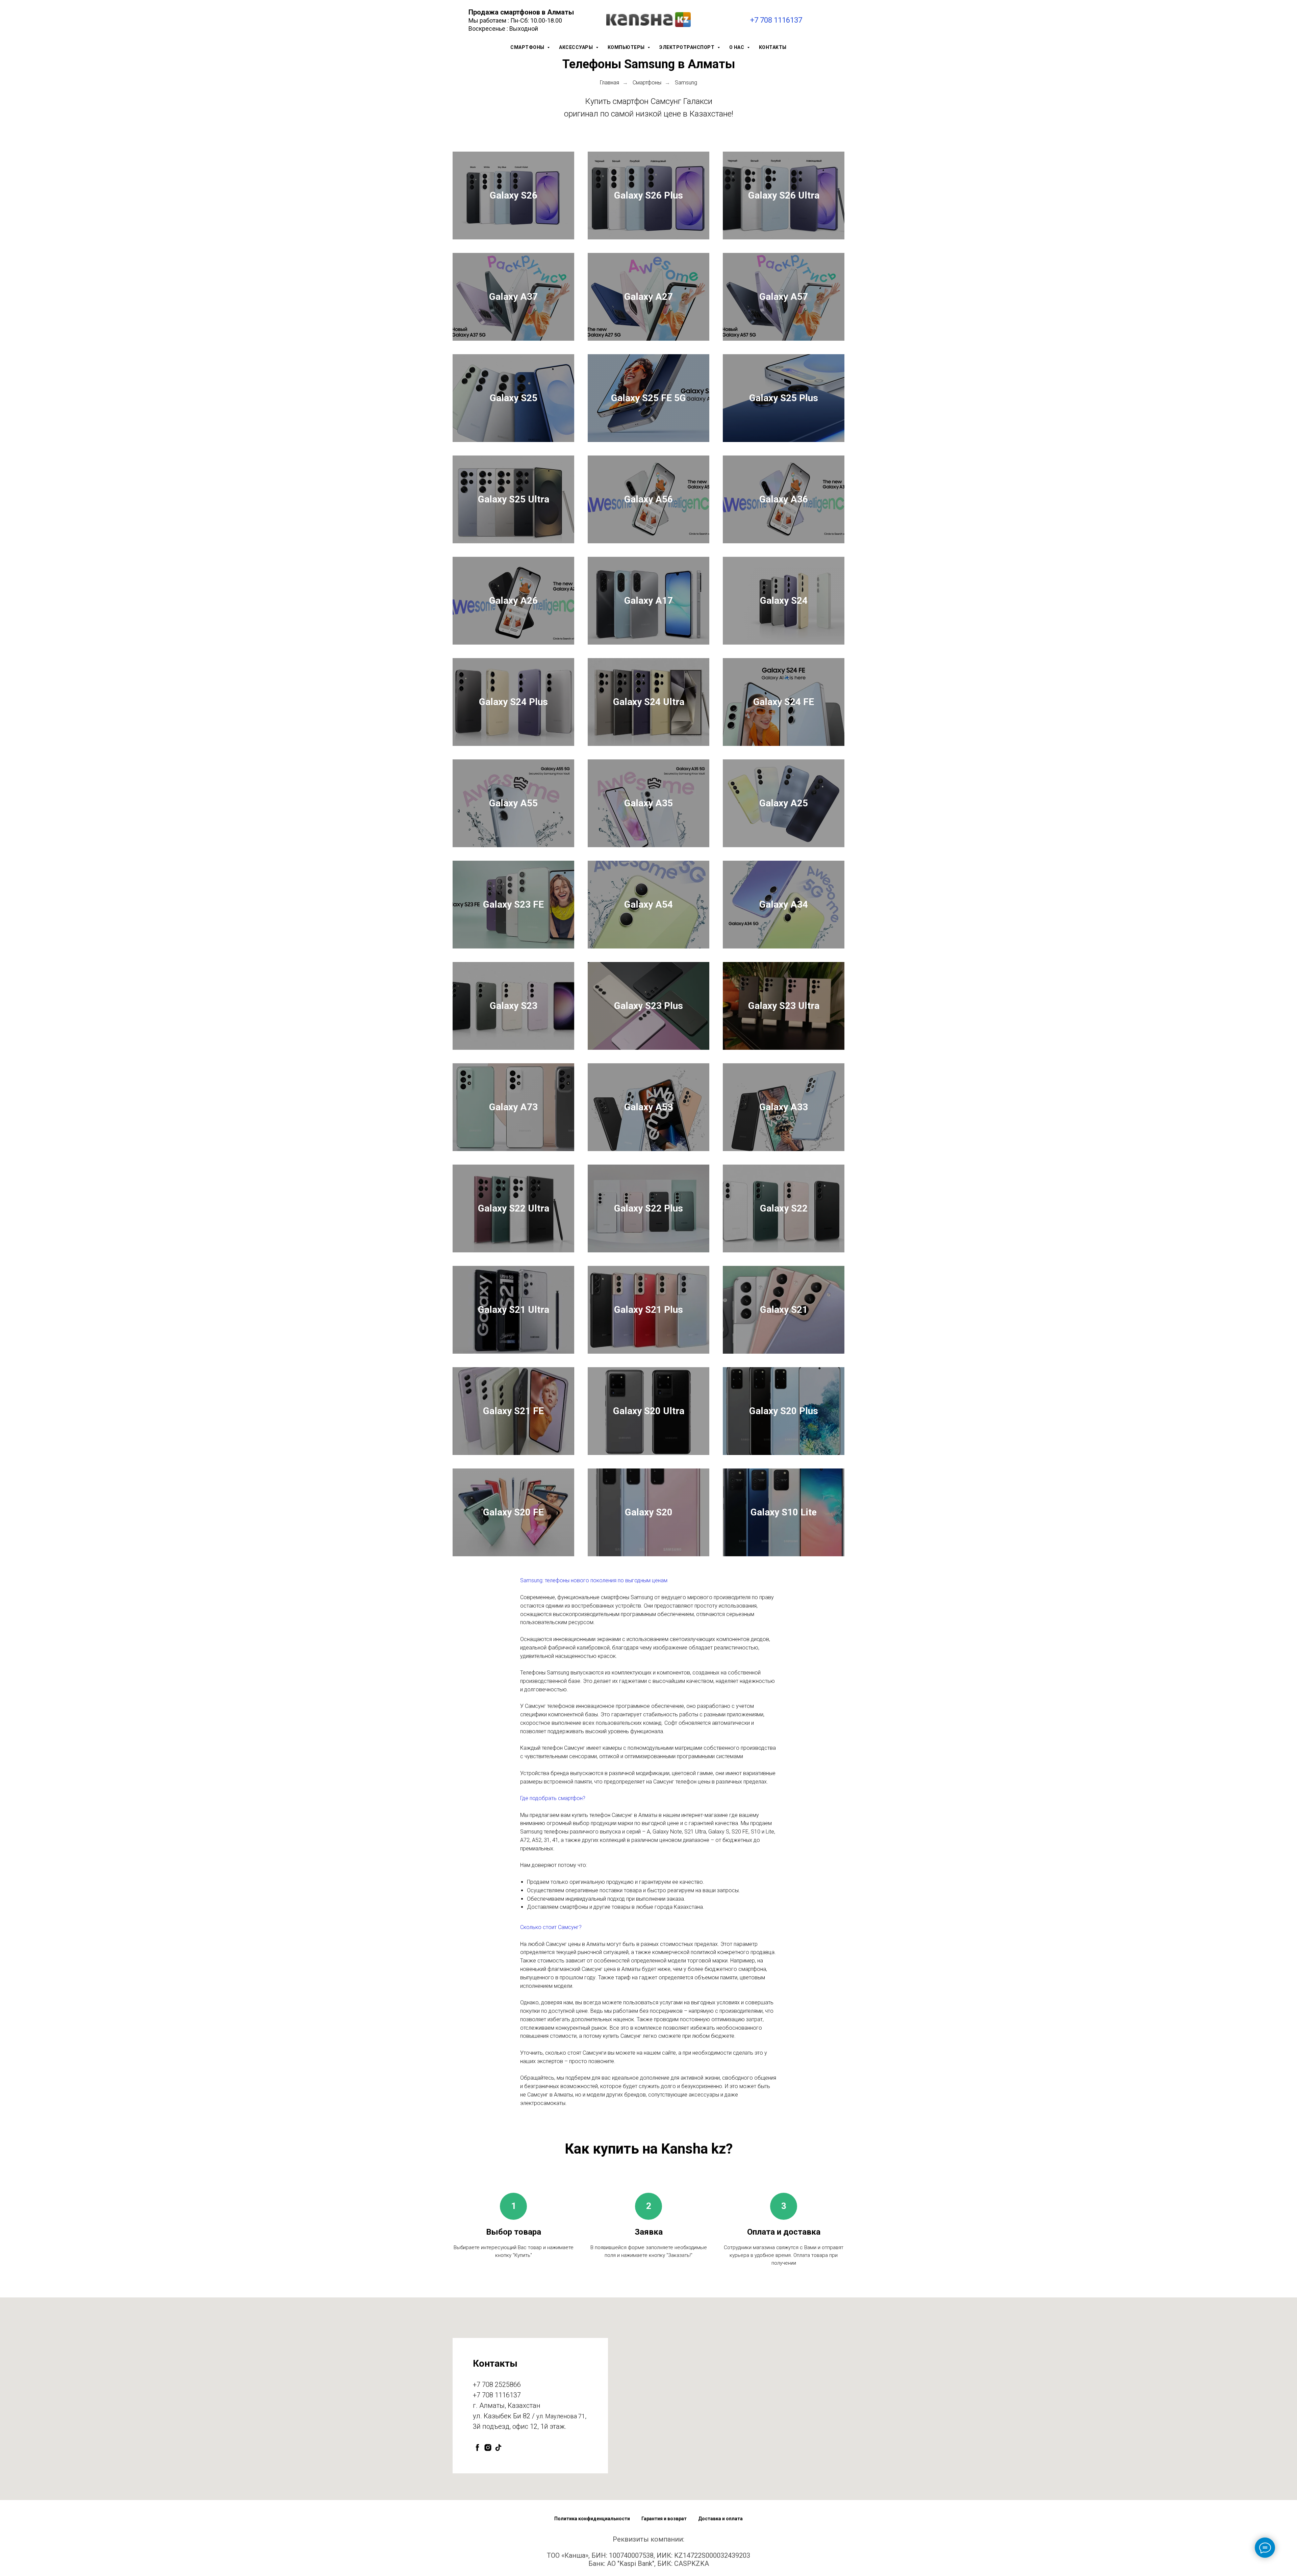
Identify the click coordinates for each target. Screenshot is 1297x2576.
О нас (737, 47)
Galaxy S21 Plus (648, 1310)
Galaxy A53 (648, 1107)
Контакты (773, 47)
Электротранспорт (688, 47)
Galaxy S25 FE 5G (648, 398)
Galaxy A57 (784, 297)
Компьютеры (627, 47)
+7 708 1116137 (776, 20)
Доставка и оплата (720, 2519)
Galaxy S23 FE (513, 904)
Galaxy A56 (648, 499)
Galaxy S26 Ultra (784, 195)
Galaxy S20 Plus (784, 1411)
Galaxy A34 (784, 904)
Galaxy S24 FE (784, 702)
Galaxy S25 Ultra (514, 499)
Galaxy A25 (784, 803)
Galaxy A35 (648, 803)
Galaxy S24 (784, 601)
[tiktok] (498, 2448)
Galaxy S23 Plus (648, 1006)
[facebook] (477, 2448)
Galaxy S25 (514, 398)
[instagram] (488, 2448)
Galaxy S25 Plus (784, 398)
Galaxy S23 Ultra (784, 1006)
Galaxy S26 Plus (648, 195)
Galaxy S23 (514, 1006)
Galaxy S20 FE (513, 1512)
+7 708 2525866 (497, 2385)
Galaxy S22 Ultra (514, 1208)
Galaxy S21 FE (513, 1411)
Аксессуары (577, 47)
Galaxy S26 (514, 195)
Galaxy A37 (513, 297)
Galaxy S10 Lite (784, 1512)
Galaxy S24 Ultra (649, 702)
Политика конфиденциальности (592, 2519)
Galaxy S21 (784, 1310)
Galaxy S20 (649, 1512)
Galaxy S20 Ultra (649, 1411)
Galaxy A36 (784, 499)
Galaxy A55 (513, 803)
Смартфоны (528, 47)
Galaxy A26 (513, 601)
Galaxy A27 (648, 297)
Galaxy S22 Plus (648, 1208)
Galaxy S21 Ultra (514, 1310)
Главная (609, 83)
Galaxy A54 (648, 904)
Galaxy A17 (648, 601)
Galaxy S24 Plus (513, 702)
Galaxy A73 (513, 1107)
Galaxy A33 (784, 1107)
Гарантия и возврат (664, 2519)
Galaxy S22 (784, 1208)
